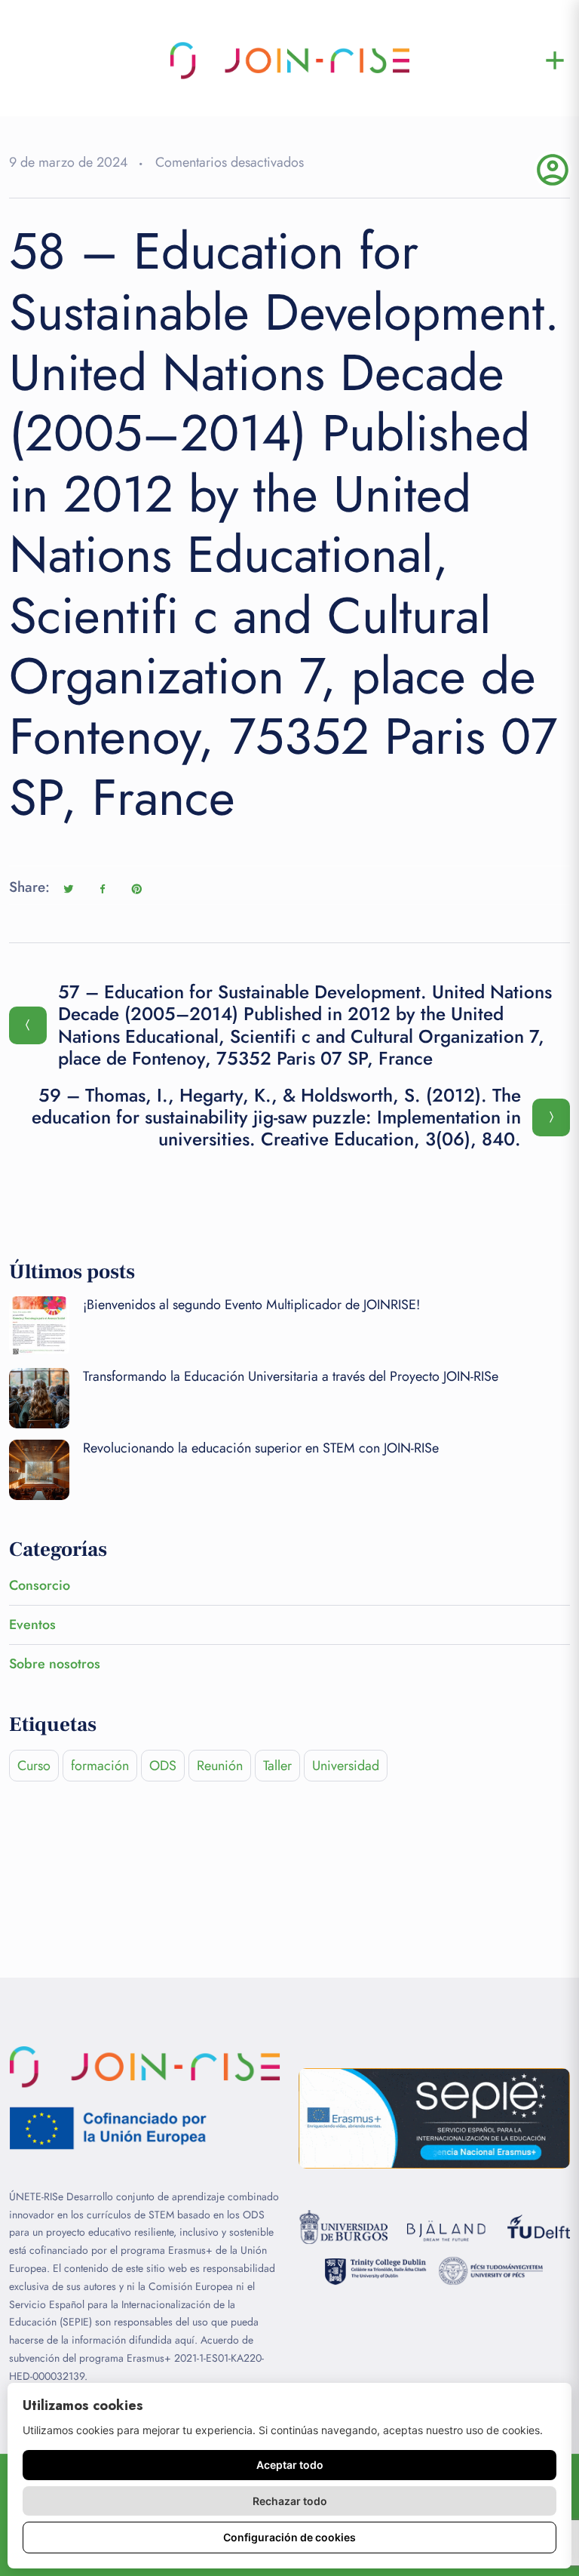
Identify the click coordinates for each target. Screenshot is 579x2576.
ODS (163, 1766)
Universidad (346, 1766)
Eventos (32, 1625)
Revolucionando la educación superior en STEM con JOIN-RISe (261, 1448)
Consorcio (40, 1585)
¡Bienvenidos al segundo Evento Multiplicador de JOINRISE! (251, 1305)
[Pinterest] (136, 889)
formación (100, 1766)
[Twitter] (69, 889)
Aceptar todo (290, 2465)
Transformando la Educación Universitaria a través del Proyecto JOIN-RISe (291, 1376)
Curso (34, 1766)
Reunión (220, 1766)
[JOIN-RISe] (289, 60)
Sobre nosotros (55, 1664)
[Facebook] (103, 889)
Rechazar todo (290, 2501)
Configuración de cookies (289, 2537)
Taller (277, 1766)
